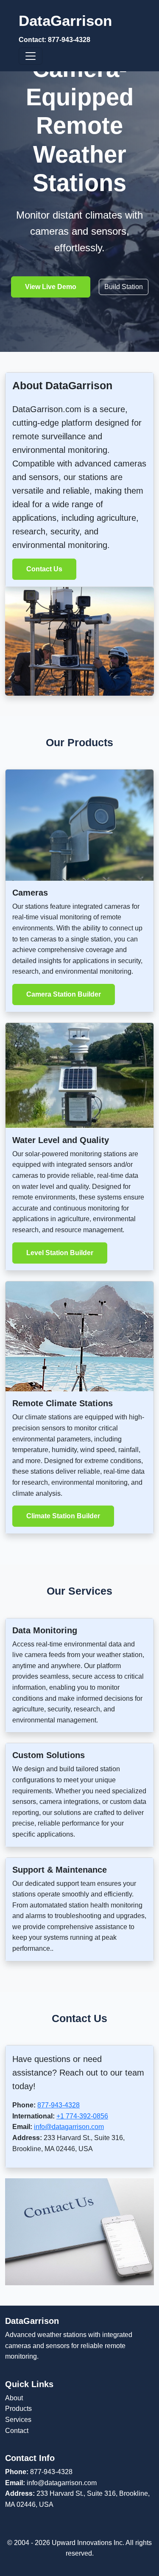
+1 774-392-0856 (82, 2116)
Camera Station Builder (64, 994)
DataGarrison (65, 28)
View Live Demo (51, 287)
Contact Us (44, 569)
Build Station (124, 287)
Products (18, 2409)
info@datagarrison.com (69, 2127)
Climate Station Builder (63, 1516)
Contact (17, 2431)
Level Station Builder (60, 1253)
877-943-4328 (59, 2105)
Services (18, 2420)
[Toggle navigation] (31, 56)
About (14, 2398)
